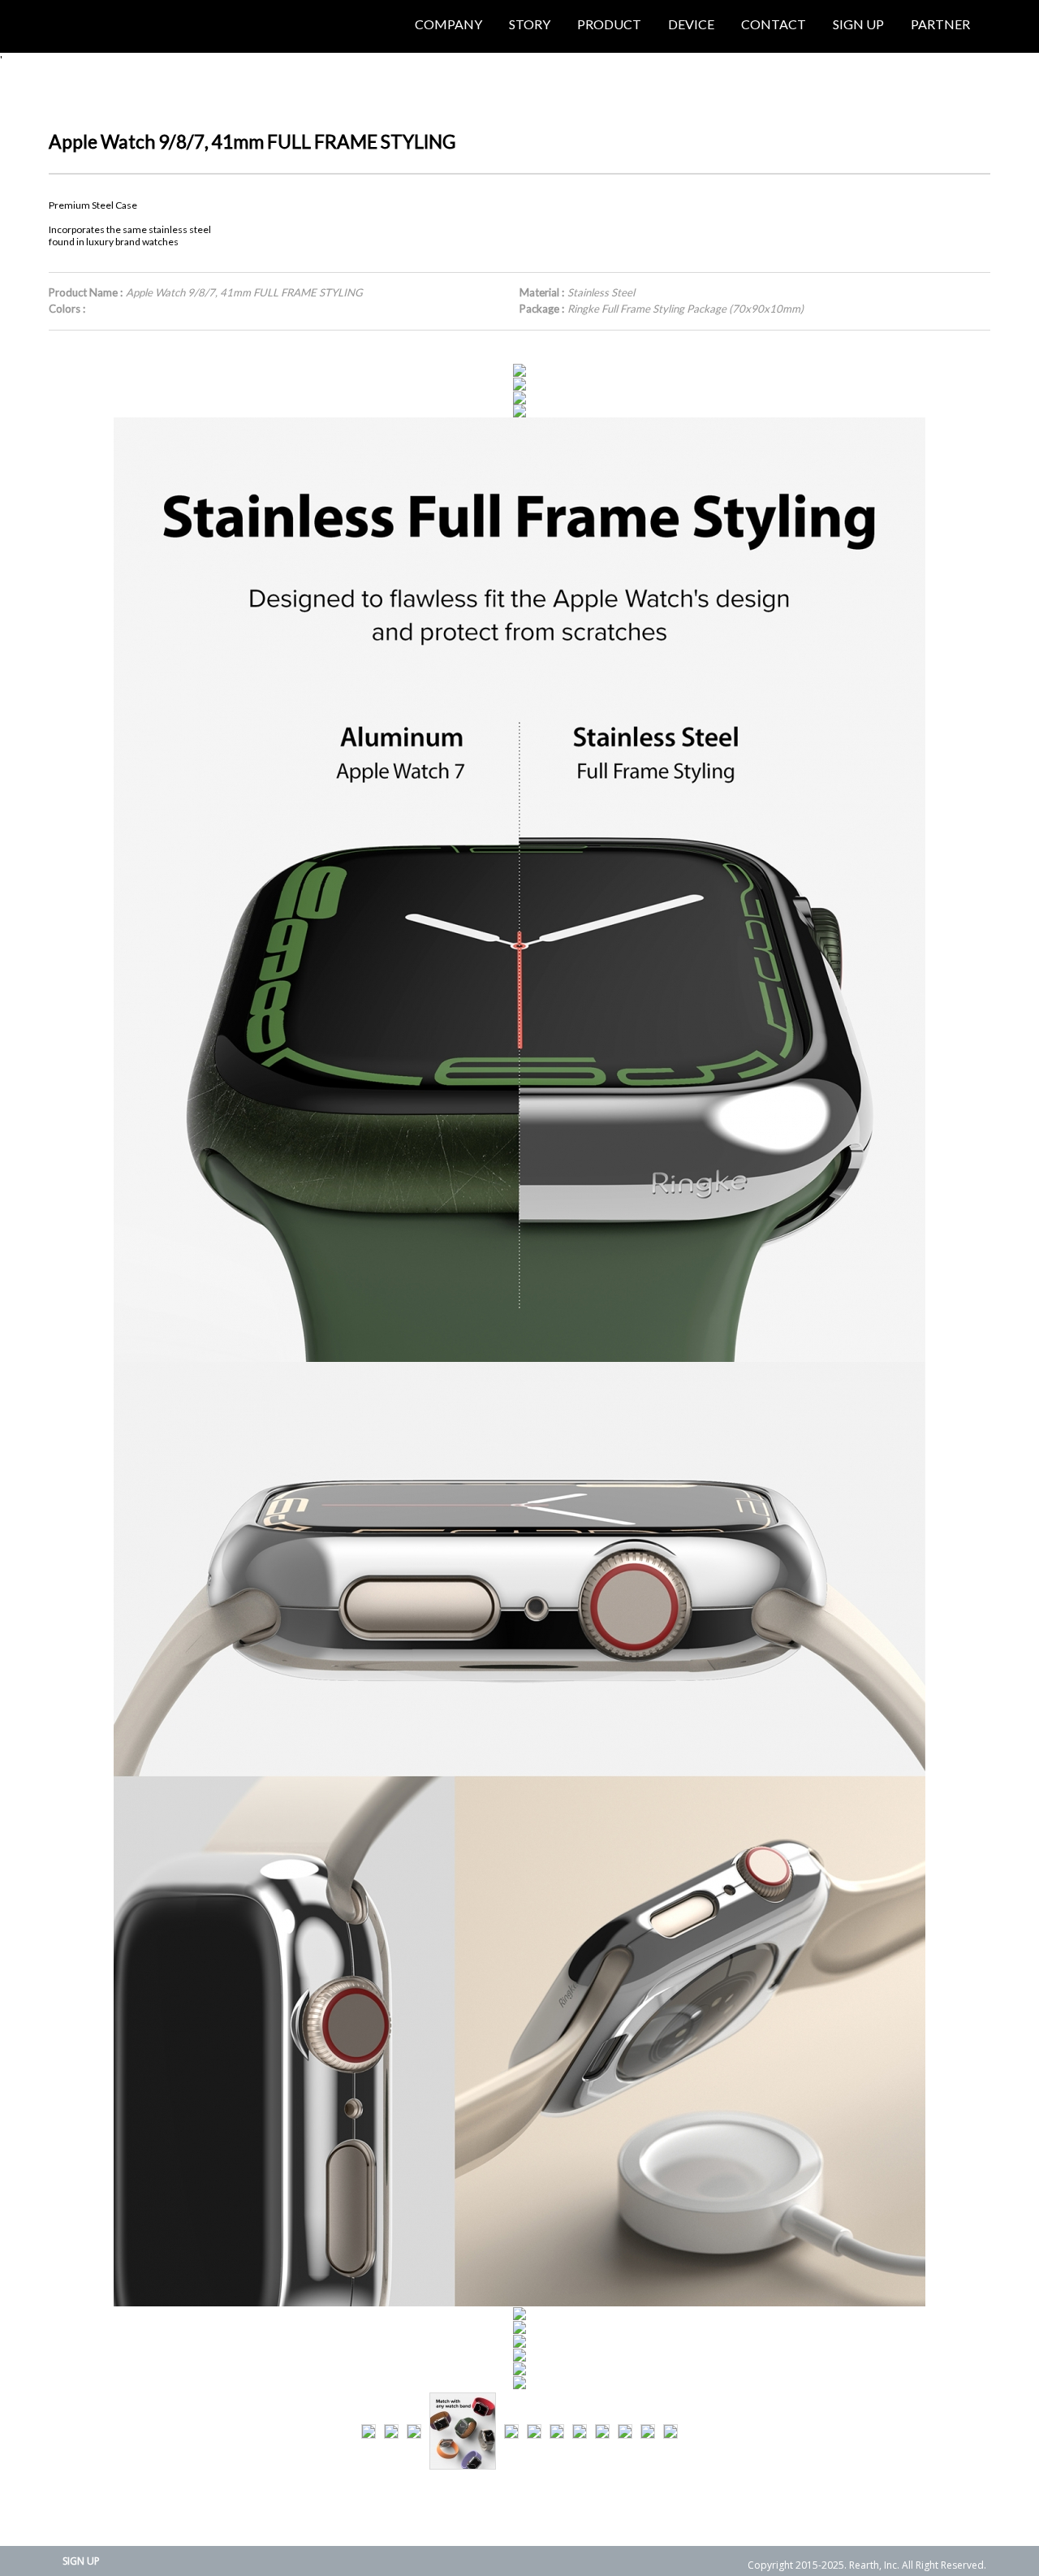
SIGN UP (81, 2561)
